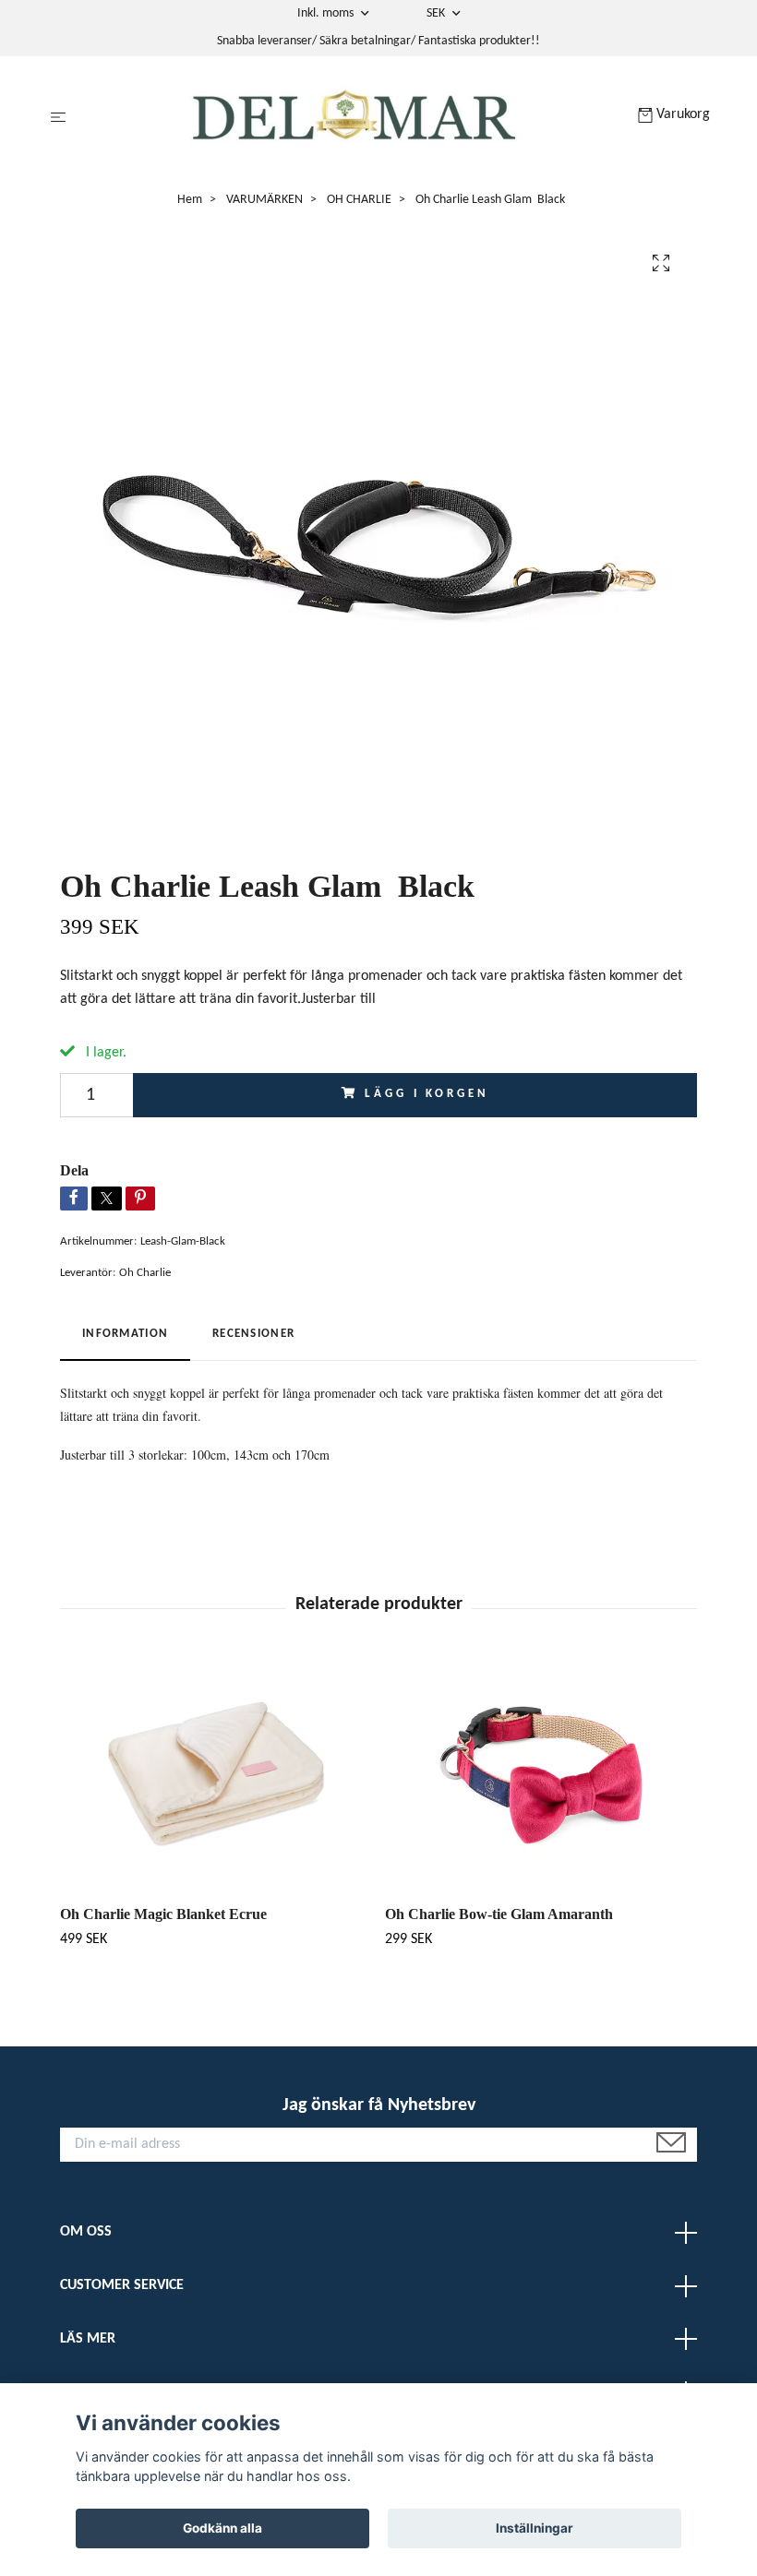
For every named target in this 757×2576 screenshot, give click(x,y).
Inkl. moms (327, 13)
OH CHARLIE (359, 200)
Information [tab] (125, 1334)
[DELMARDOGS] (356, 118)
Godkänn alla (222, 2528)
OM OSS (86, 2232)
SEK (437, 13)
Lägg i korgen (427, 1094)
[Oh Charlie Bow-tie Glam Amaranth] (541, 1775)
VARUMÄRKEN (264, 200)
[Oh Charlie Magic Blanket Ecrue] (216, 1775)
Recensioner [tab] (253, 1334)
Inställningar (535, 2528)
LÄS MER (88, 2339)
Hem (190, 200)
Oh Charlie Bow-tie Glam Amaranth (499, 1914)
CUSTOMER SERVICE (122, 2285)
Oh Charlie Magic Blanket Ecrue (163, 1914)
